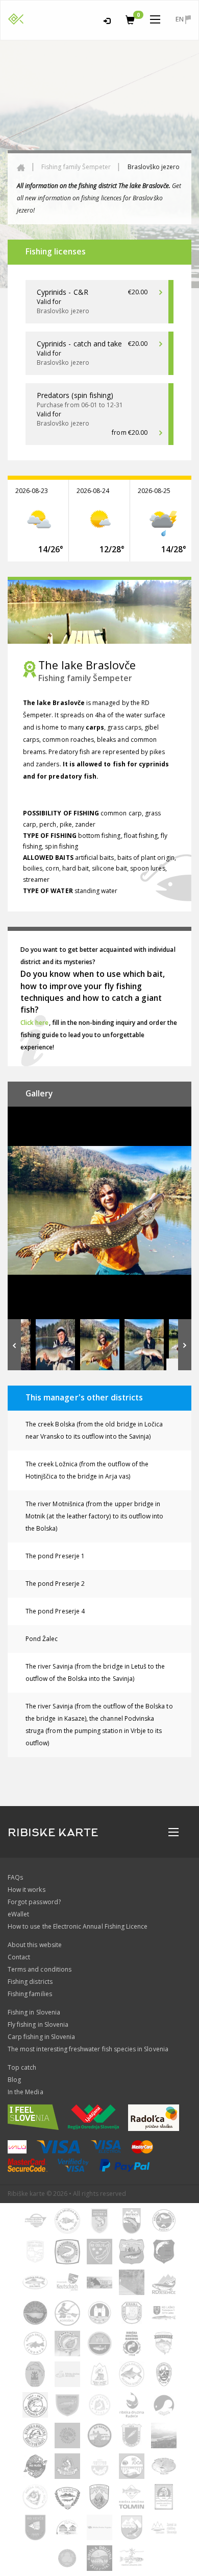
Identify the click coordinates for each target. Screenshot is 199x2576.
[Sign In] (107, 19)
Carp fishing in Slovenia (41, 2037)
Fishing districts (30, 1982)
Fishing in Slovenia (34, 2012)
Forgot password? (34, 1902)
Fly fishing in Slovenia (38, 2024)
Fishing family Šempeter (76, 167)
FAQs (15, 1877)
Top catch (22, 2067)
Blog (14, 2080)
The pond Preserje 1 (55, 1556)
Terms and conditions (40, 1969)
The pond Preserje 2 (55, 1584)
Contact (19, 1957)
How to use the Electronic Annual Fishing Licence (78, 1926)
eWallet (18, 1914)
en (180, 19)
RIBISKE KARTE (53, 1833)
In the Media (26, 2092)
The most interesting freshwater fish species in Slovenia (88, 2049)
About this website (35, 1945)
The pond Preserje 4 (55, 1611)
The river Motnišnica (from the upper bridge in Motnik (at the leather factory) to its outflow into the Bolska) (95, 1516)
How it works (27, 1890)
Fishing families (30, 1994)
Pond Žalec (42, 1639)
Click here (35, 1023)
